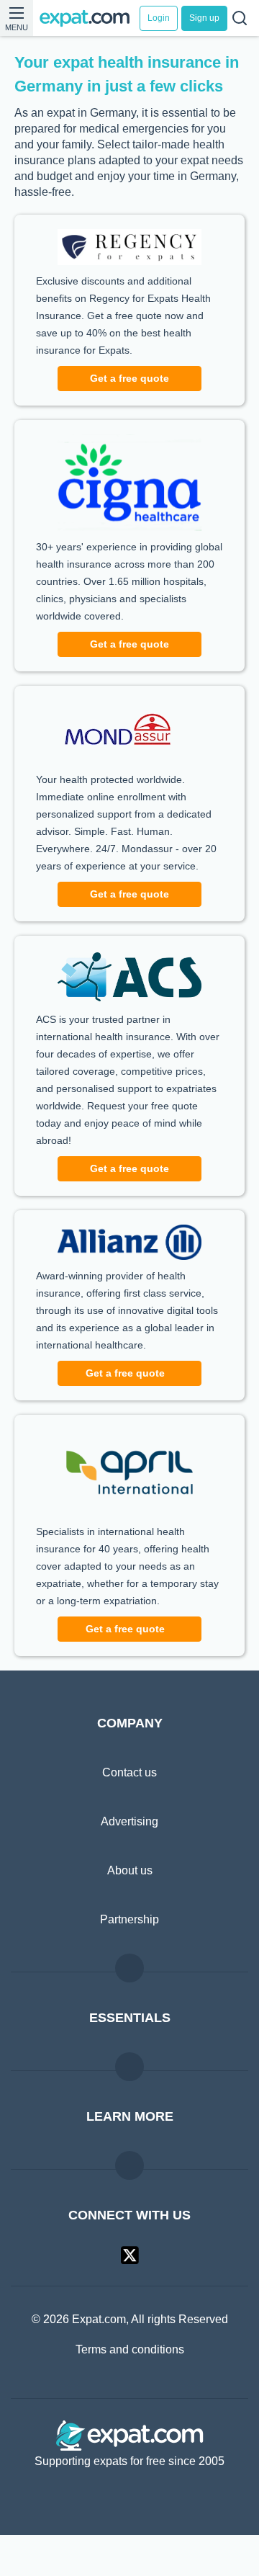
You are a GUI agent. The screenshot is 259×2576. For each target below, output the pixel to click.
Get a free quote (129, 402)
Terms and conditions (130, 2392)
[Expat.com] (90, 18)
